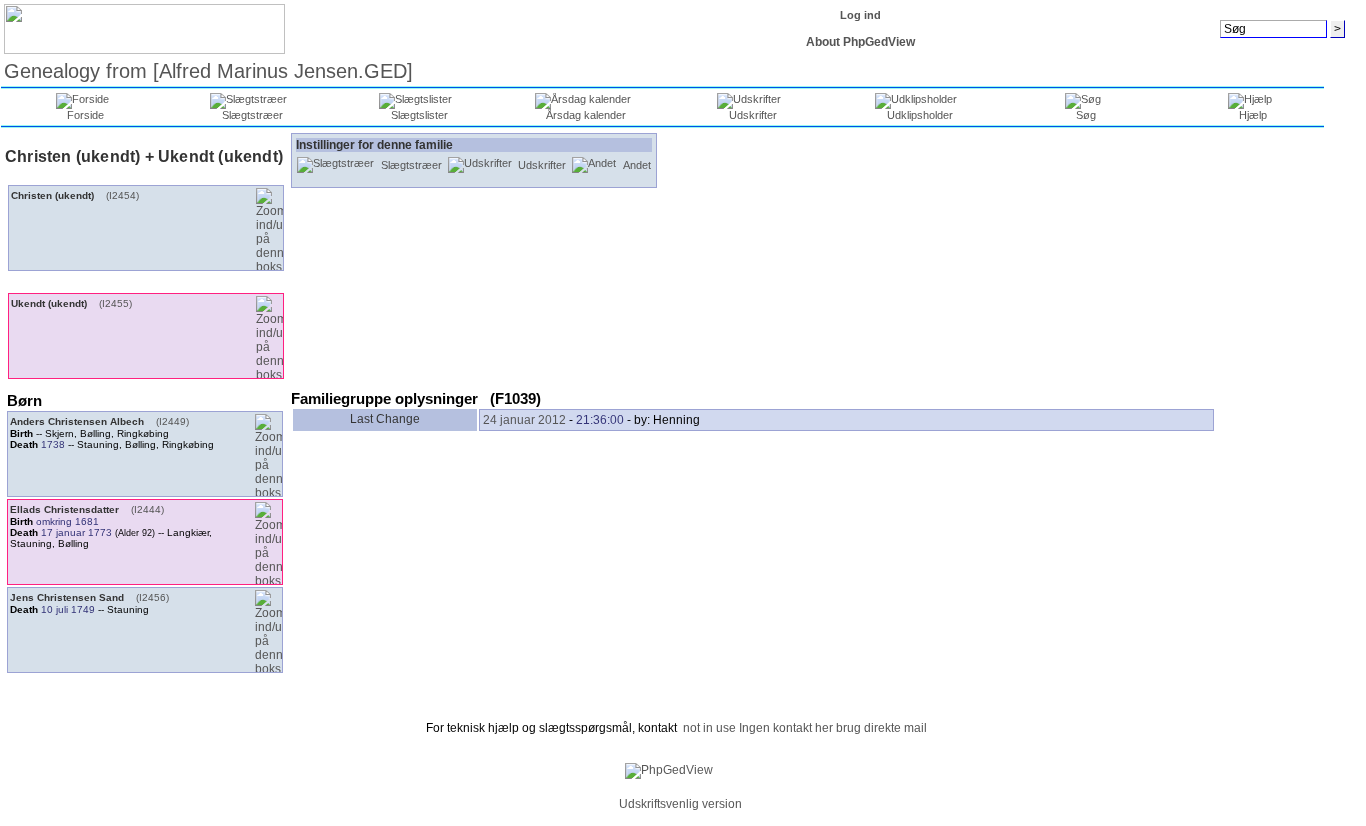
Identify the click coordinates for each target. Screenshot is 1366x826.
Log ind (860, 15)
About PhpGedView (860, 42)
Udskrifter (542, 165)
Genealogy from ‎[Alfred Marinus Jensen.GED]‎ (208, 71)
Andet (637, 165)
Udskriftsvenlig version (680, 804)
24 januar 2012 (524, 420)
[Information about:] (608, 804)
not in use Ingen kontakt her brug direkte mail (805, 728)
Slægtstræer (411, 165)
